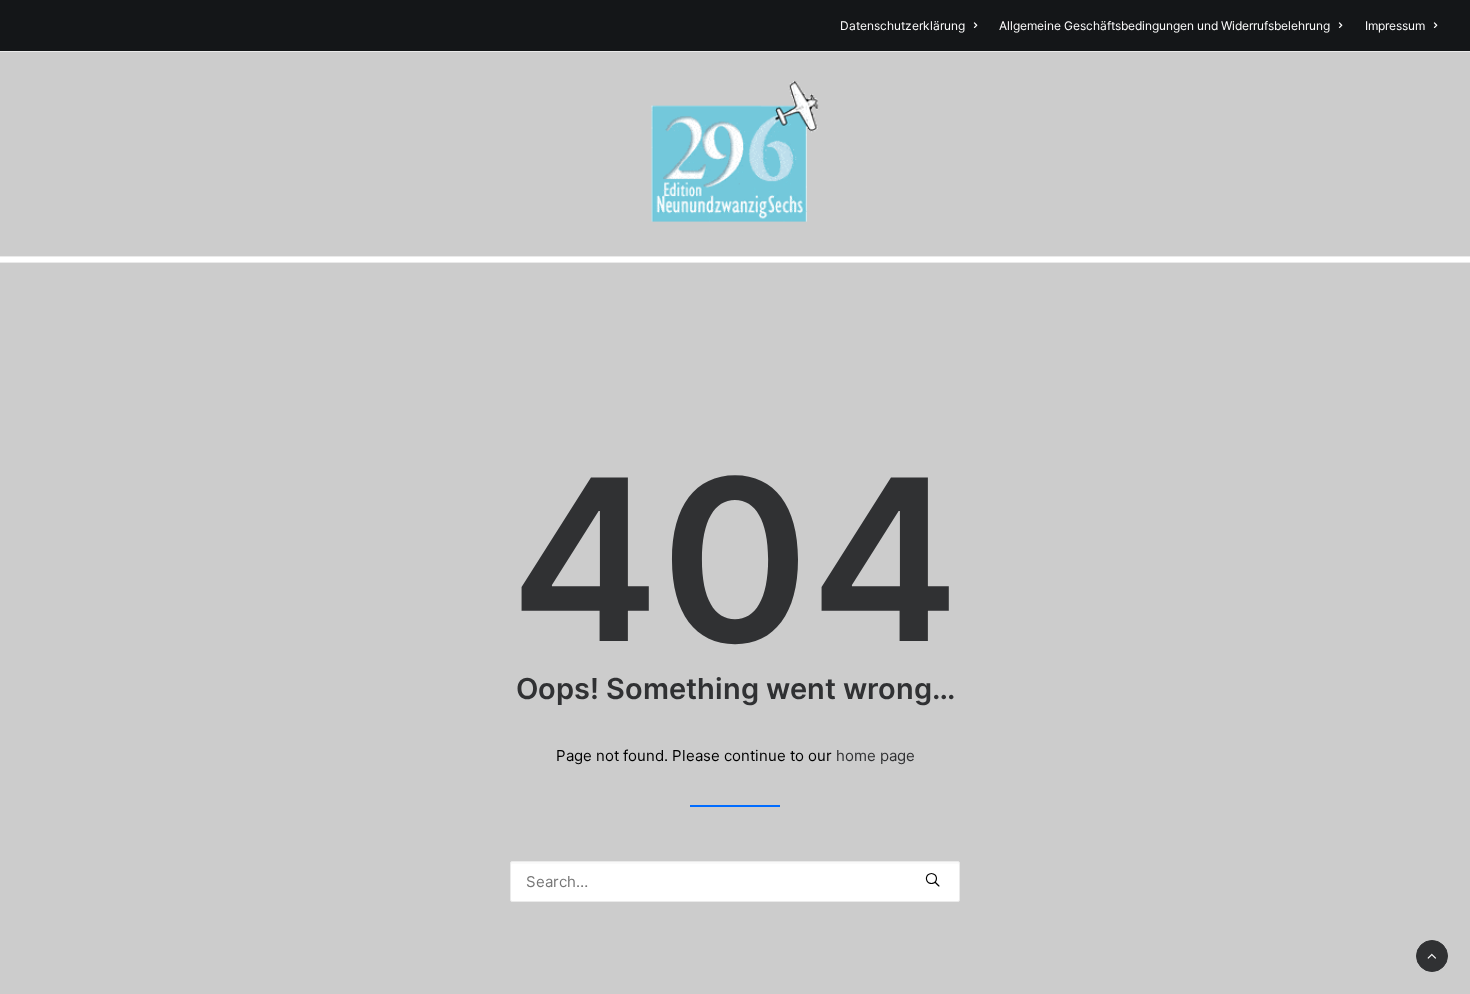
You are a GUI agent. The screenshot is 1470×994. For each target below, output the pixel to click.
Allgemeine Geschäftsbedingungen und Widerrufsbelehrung (1164, 25)
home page (875, 755)
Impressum (1395, 25)
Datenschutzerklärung (902, 25)
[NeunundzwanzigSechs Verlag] (735, 154)
